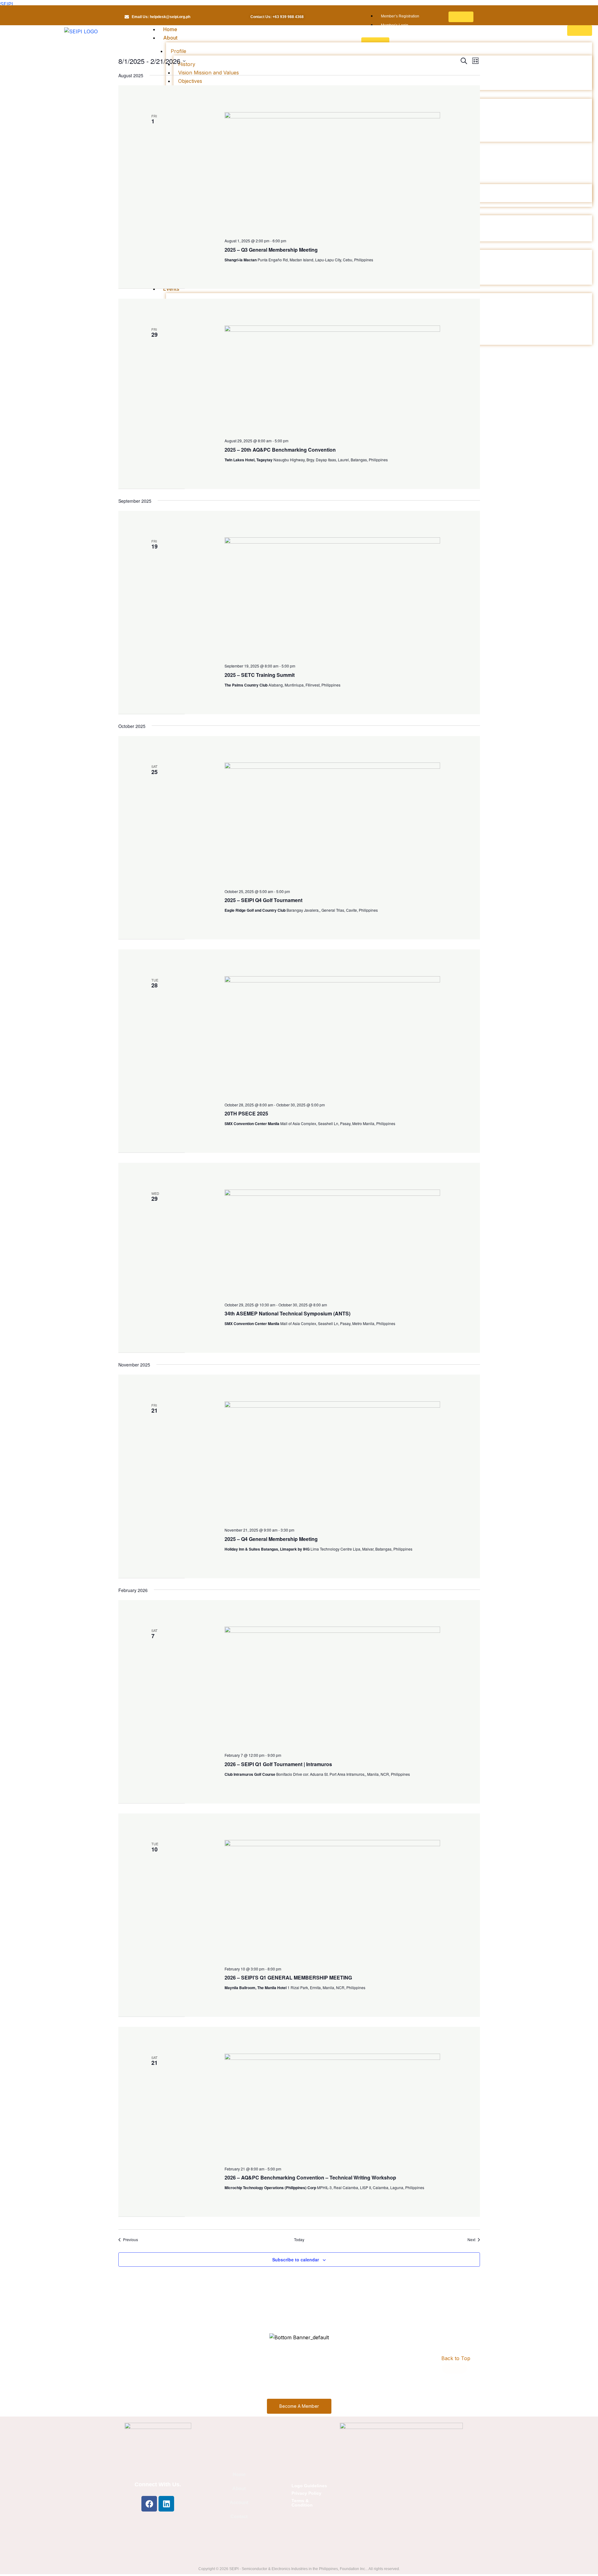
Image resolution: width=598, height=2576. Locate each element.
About (239, 2488)
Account (239, 2502)
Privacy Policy (306, 2493)
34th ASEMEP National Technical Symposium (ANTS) (287, 1313)
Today (299, 2240)
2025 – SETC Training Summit (260, 675)
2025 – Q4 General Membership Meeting (271, 1539)
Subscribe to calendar (296, 2260)
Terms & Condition (302, 2503)
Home (170, 29)
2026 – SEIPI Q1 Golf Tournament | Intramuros (278, 1764)
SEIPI (7, 4)
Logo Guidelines (309, 2486)
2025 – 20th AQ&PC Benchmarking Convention (280, 450)
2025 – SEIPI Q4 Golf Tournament (263, 900)
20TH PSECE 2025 (246, 1113)
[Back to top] (454, 2368)
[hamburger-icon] (461, 17)
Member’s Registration (400, 16)
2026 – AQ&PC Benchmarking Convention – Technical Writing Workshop (310, 2177)
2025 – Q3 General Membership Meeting (271, 250)
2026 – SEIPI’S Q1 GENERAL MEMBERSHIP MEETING (288, 1977)
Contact (239, 2516)
